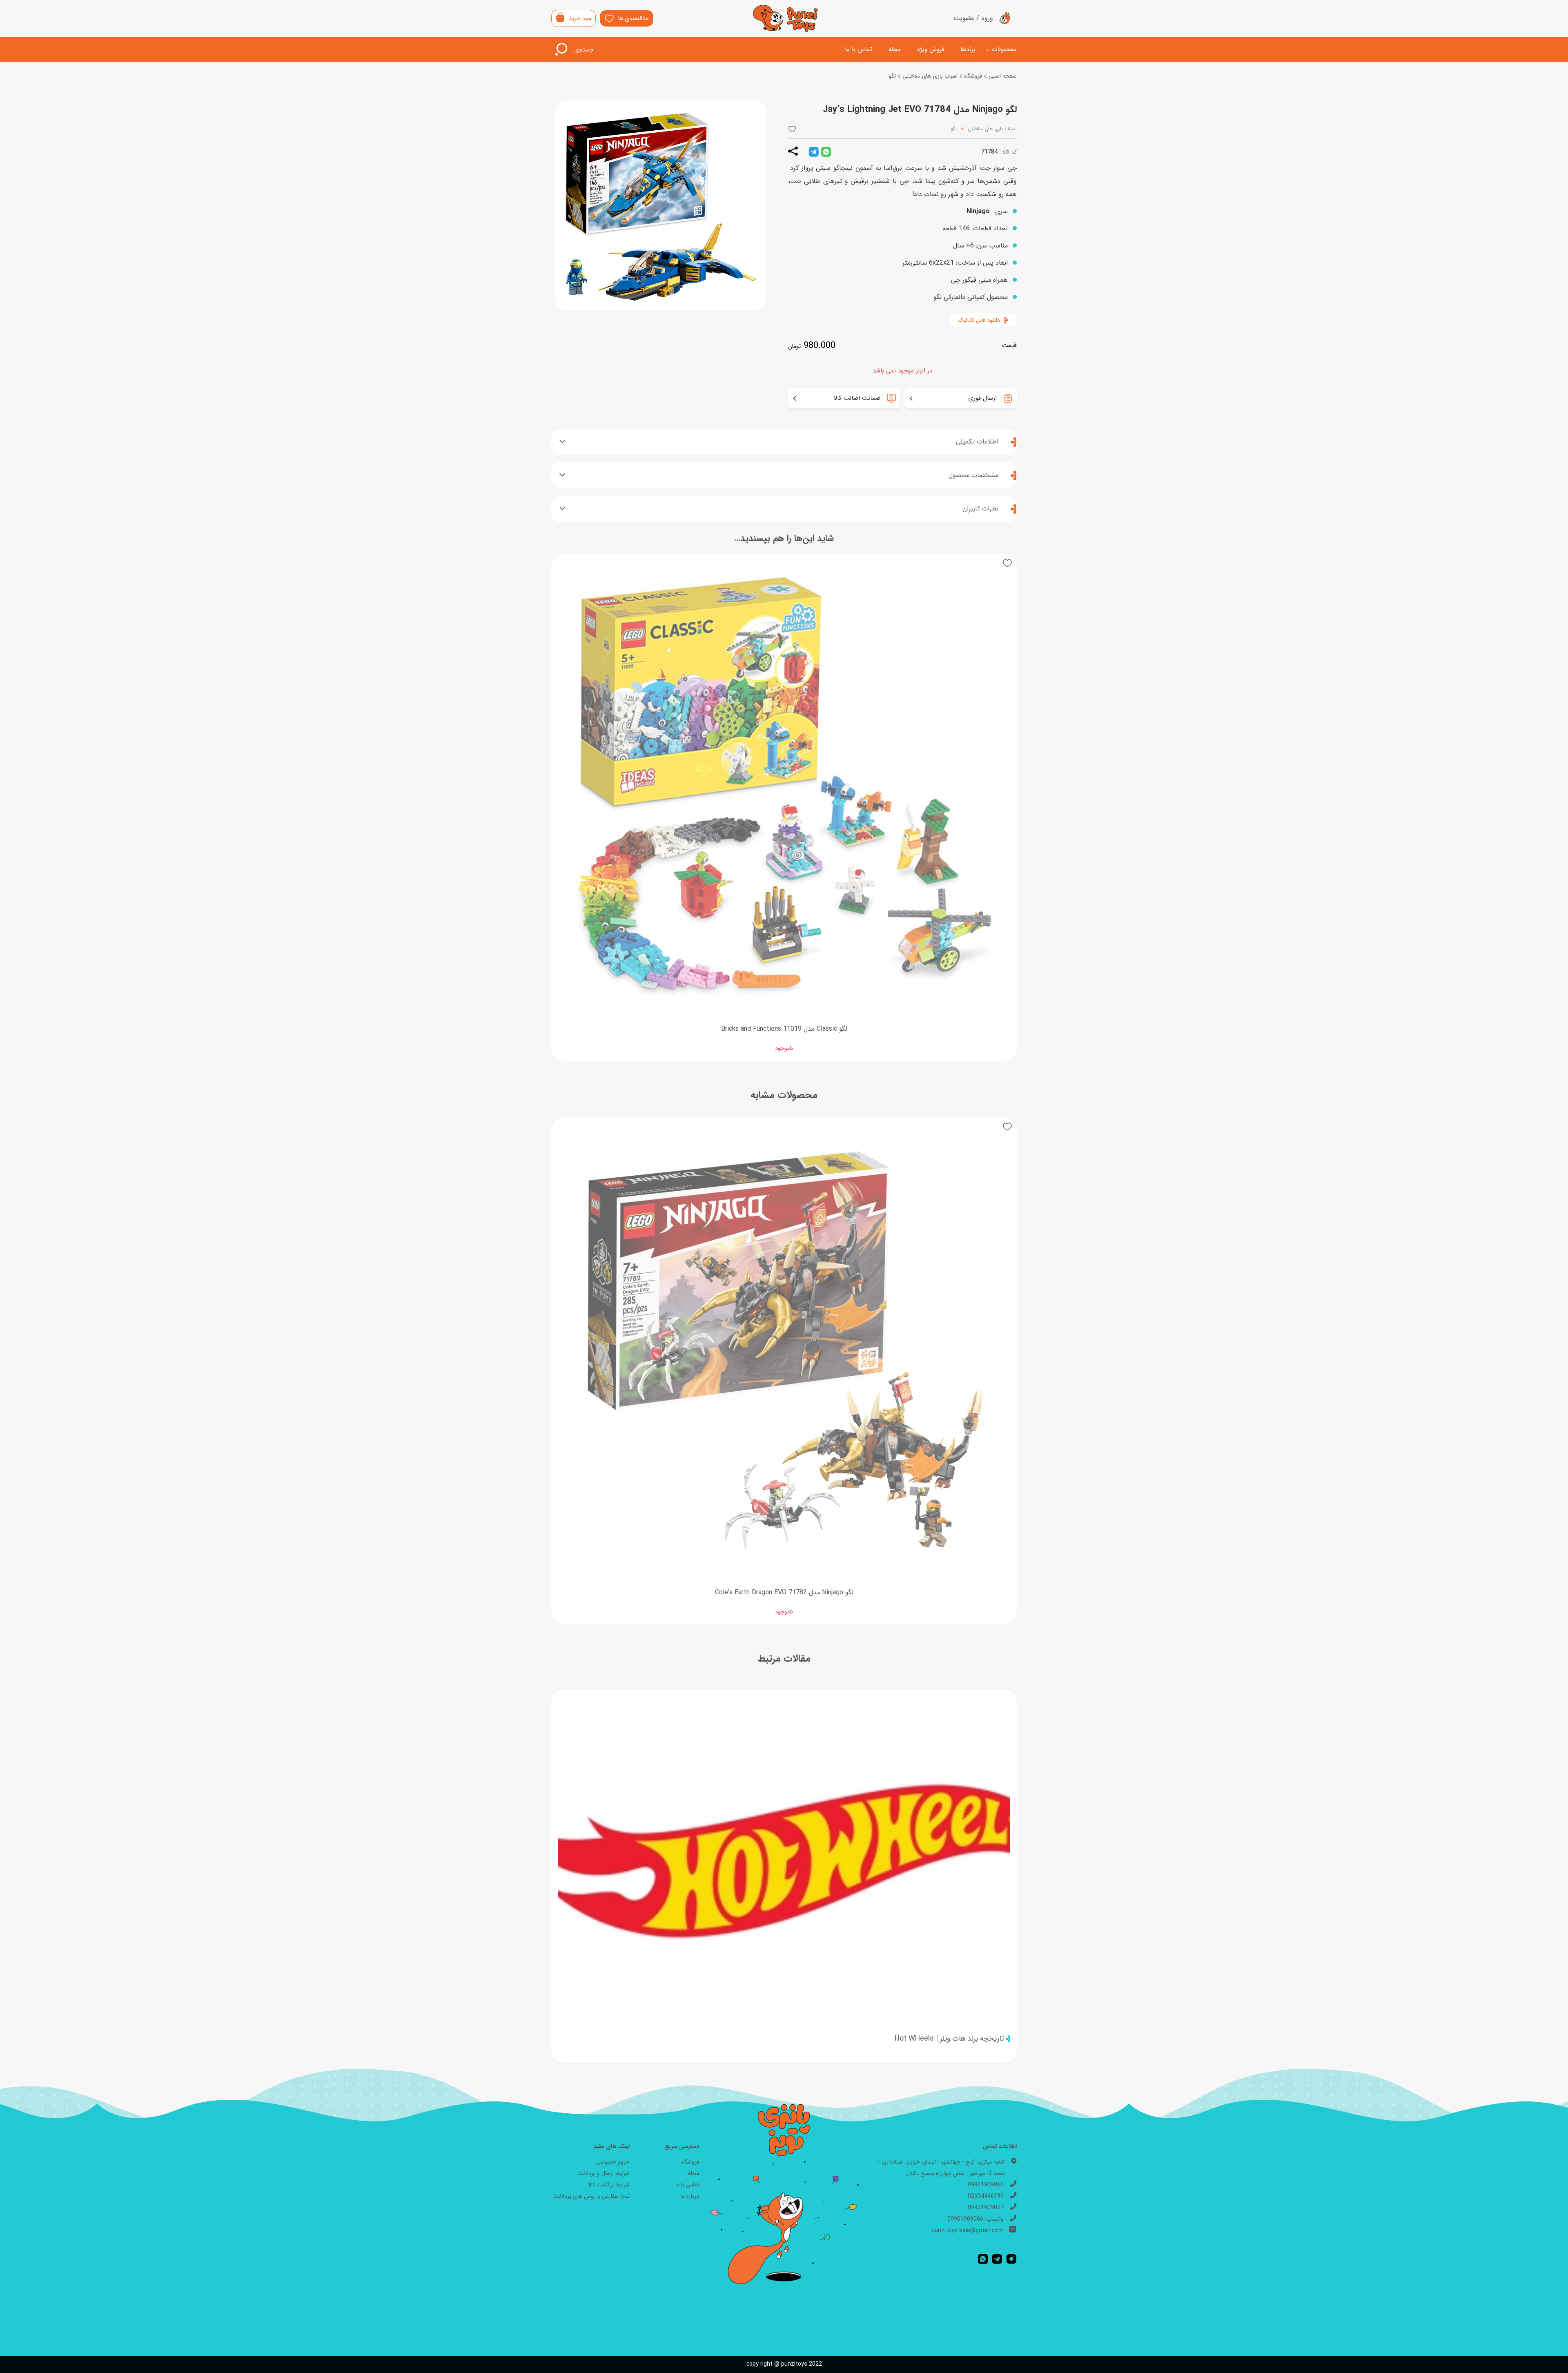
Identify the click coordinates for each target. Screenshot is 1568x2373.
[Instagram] (1011, 2259)
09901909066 (986, 2185)
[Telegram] (997, 2259)
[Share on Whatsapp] (826, 152)
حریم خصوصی (612, 2162)
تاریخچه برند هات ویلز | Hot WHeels (949, 2039)
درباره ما (690, 2196)
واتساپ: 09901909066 (976, 2219)
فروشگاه (973, 76)
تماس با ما (859, 49)
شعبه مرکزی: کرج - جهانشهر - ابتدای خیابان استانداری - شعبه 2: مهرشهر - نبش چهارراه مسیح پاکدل (941, 2168)
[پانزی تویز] (785, 19)
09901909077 (986, 2208)
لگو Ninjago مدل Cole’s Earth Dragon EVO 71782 (784, 1592)
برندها (968, 49)
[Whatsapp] (983, 2259)
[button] (792, 129)
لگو (892, 76)
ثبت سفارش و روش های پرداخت (591, 2196)
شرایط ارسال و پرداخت (604, 2173)
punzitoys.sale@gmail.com (967, 2230)
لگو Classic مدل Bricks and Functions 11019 (784, 1029)
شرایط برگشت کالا (609, 2185)
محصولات (1004, 49)
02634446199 (986, 2196)
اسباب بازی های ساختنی (930, 76)
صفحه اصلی (1003, 76)
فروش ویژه (931, 49)
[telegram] (814, 152)
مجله (895, 49)
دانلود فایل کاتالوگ (979, 320)
